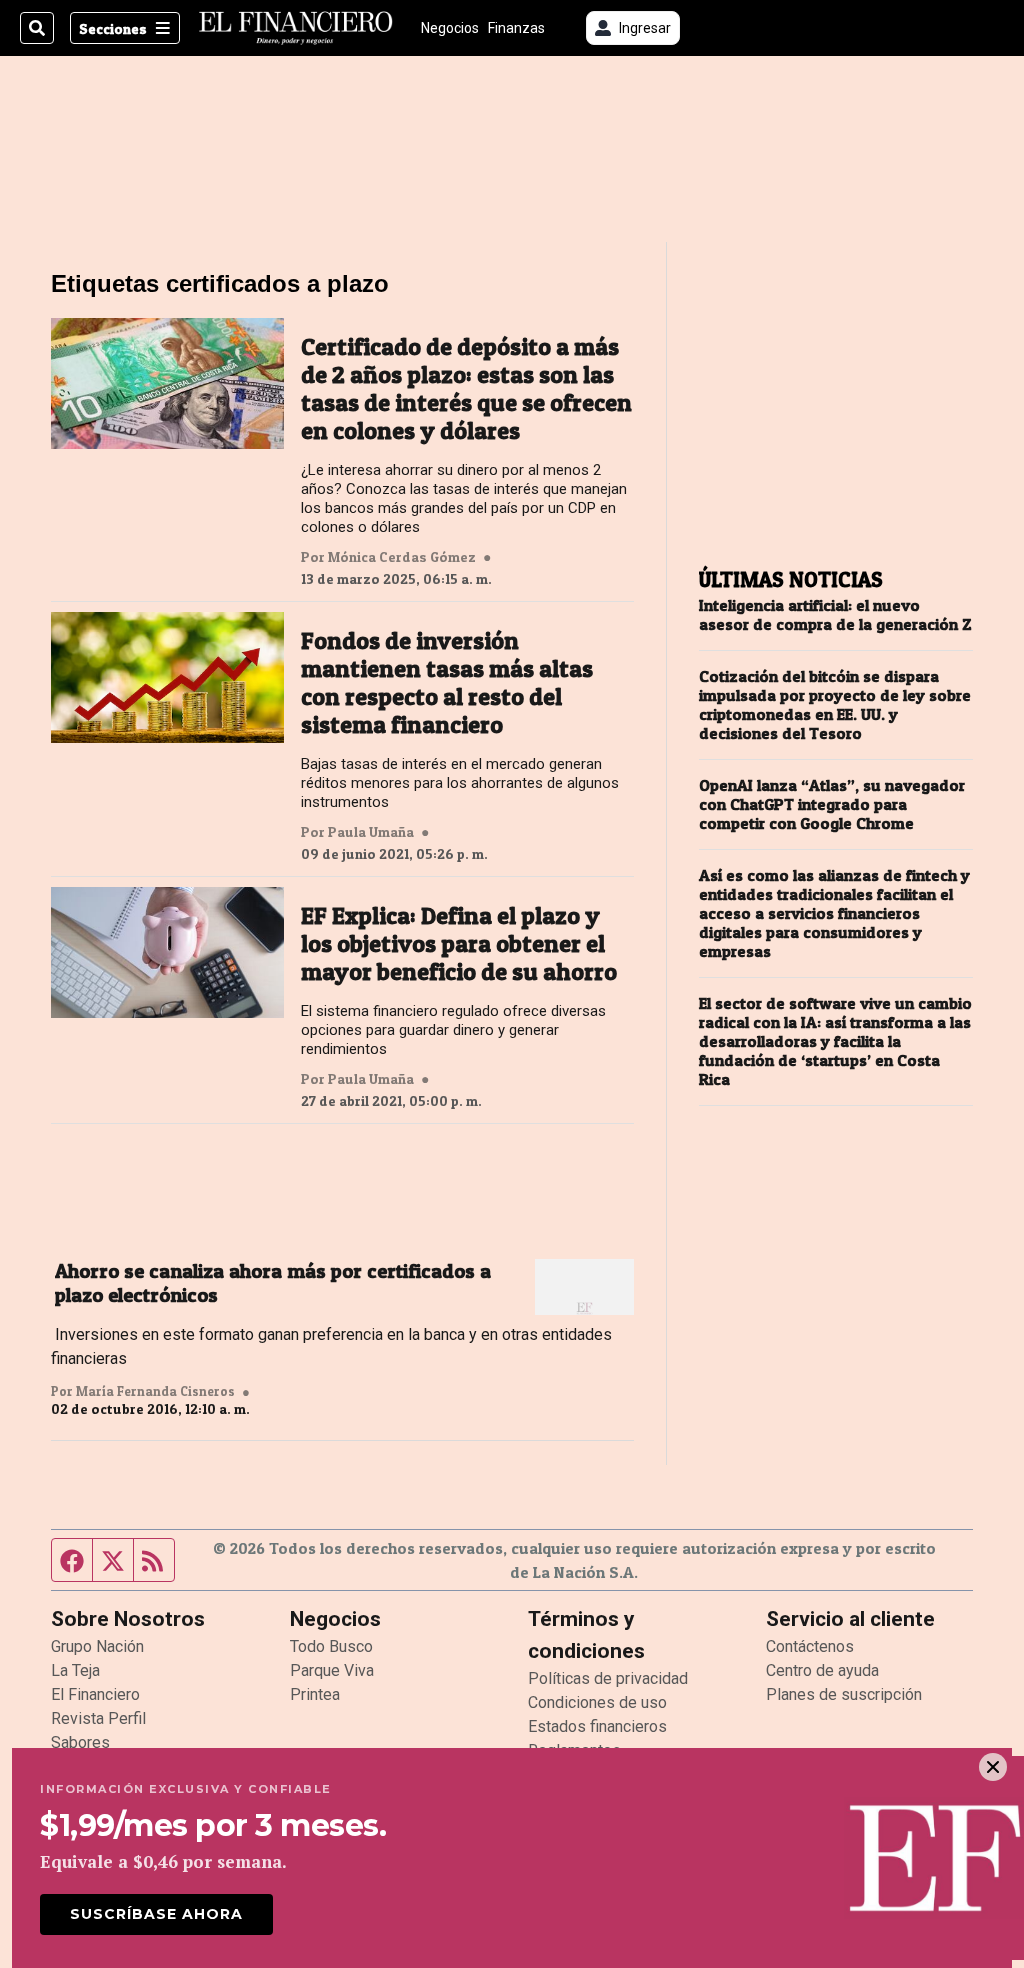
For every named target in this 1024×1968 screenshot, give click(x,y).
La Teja (75, 1670)
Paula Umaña (371, 832)
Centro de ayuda (822, 1670)
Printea (315, 1694)
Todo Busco (331, 1646)
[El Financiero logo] (296, 28)
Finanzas (516, 28)
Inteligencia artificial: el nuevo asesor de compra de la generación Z (835, 615)
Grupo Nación (97, 1646)
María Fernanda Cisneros (155, 1391)
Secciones (113, 28)
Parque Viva (332, 1670)
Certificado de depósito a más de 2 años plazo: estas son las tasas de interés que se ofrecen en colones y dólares (466, 389)
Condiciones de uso (597, 1702)
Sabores (80, 1742)
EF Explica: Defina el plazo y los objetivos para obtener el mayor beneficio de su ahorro (459, 944)
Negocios (450, 28)
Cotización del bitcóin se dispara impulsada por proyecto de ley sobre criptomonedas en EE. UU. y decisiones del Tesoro (835, 705)
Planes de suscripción (844, 1694)
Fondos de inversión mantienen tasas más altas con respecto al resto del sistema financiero (447, 683)
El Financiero (95, 1694)
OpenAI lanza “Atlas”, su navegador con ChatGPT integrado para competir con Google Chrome (832, 804)
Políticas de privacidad (608, 1678)
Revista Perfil (98, 1718)
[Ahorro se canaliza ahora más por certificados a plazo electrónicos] (584, 1287)
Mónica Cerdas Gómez (402, 557)
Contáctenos (810, 1646)
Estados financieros (597, 1726)
